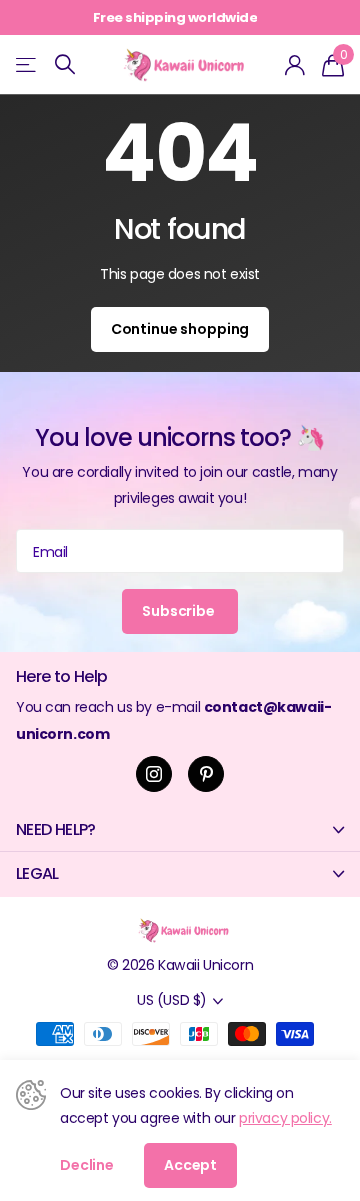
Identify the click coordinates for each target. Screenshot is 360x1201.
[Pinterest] (206, 774)
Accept (190, 1165)
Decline (87, 1165)
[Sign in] (295, 65)
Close (180, 829)
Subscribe (180, 611)
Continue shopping (180, 329)
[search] (65, 64)
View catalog (27, 64)
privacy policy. (285, 1118)
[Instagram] (154, 774)
